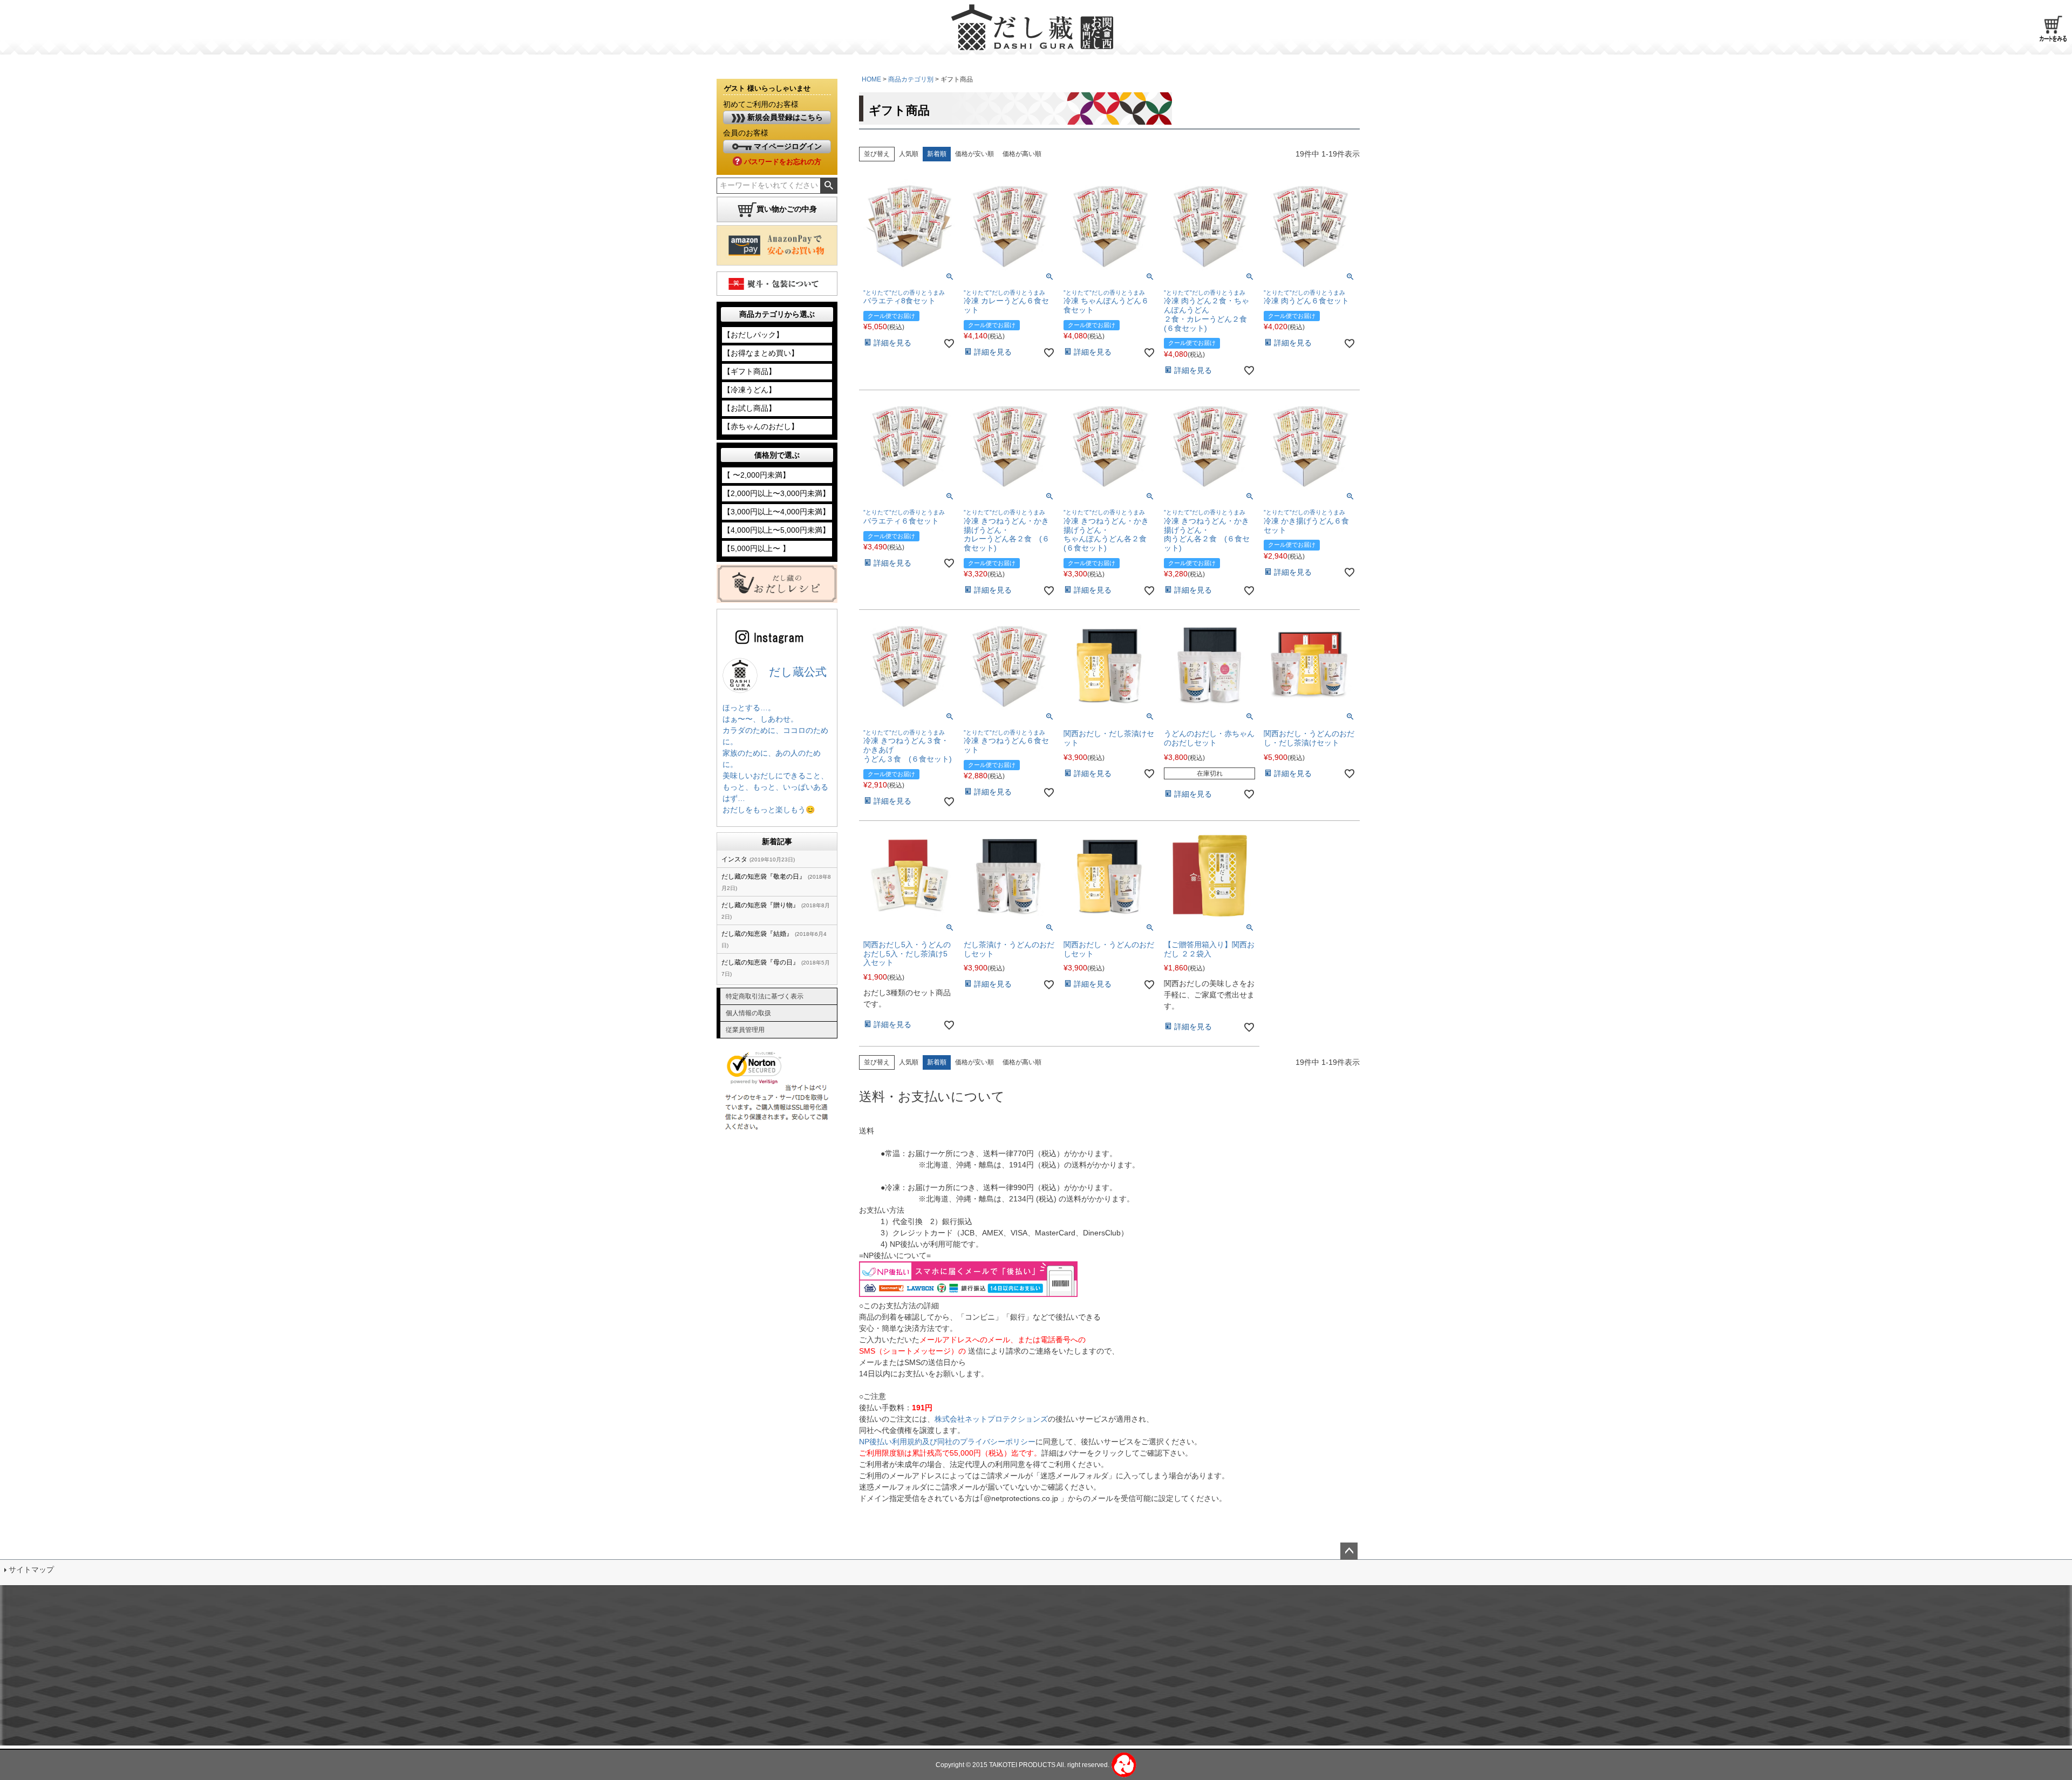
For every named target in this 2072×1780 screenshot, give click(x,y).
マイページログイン (787, 146)
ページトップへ (1349, 1551)
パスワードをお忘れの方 (782, 162)
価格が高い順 (1022, 154)
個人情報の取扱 (748, 1013)
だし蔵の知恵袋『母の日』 (760, 962)
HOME (871, 79)
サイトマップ (31, 1570)
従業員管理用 (745, 1030)
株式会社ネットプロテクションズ (991, 1419)
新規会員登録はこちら (784, 117)
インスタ (734, 859)
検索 (829, 186)
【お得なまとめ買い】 (761, 353)
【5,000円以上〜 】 (756, 548)
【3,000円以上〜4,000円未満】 (776, 512)
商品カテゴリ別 (911, 79)
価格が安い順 (974, 154)
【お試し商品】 (749, 408)
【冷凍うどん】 (749, 390)
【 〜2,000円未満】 (756, 475)
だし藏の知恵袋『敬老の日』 (764, 877)
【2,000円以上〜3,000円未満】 (776, 493)
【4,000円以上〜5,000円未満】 (776, 530)
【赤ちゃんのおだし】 (761, 426)
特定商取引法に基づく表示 (765, 996)
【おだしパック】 (753, 335)
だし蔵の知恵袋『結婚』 (757, 934)
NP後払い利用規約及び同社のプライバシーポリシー (947, 1442)
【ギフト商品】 (749, 371)
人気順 (909, 154)
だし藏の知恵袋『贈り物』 (760, 905)
